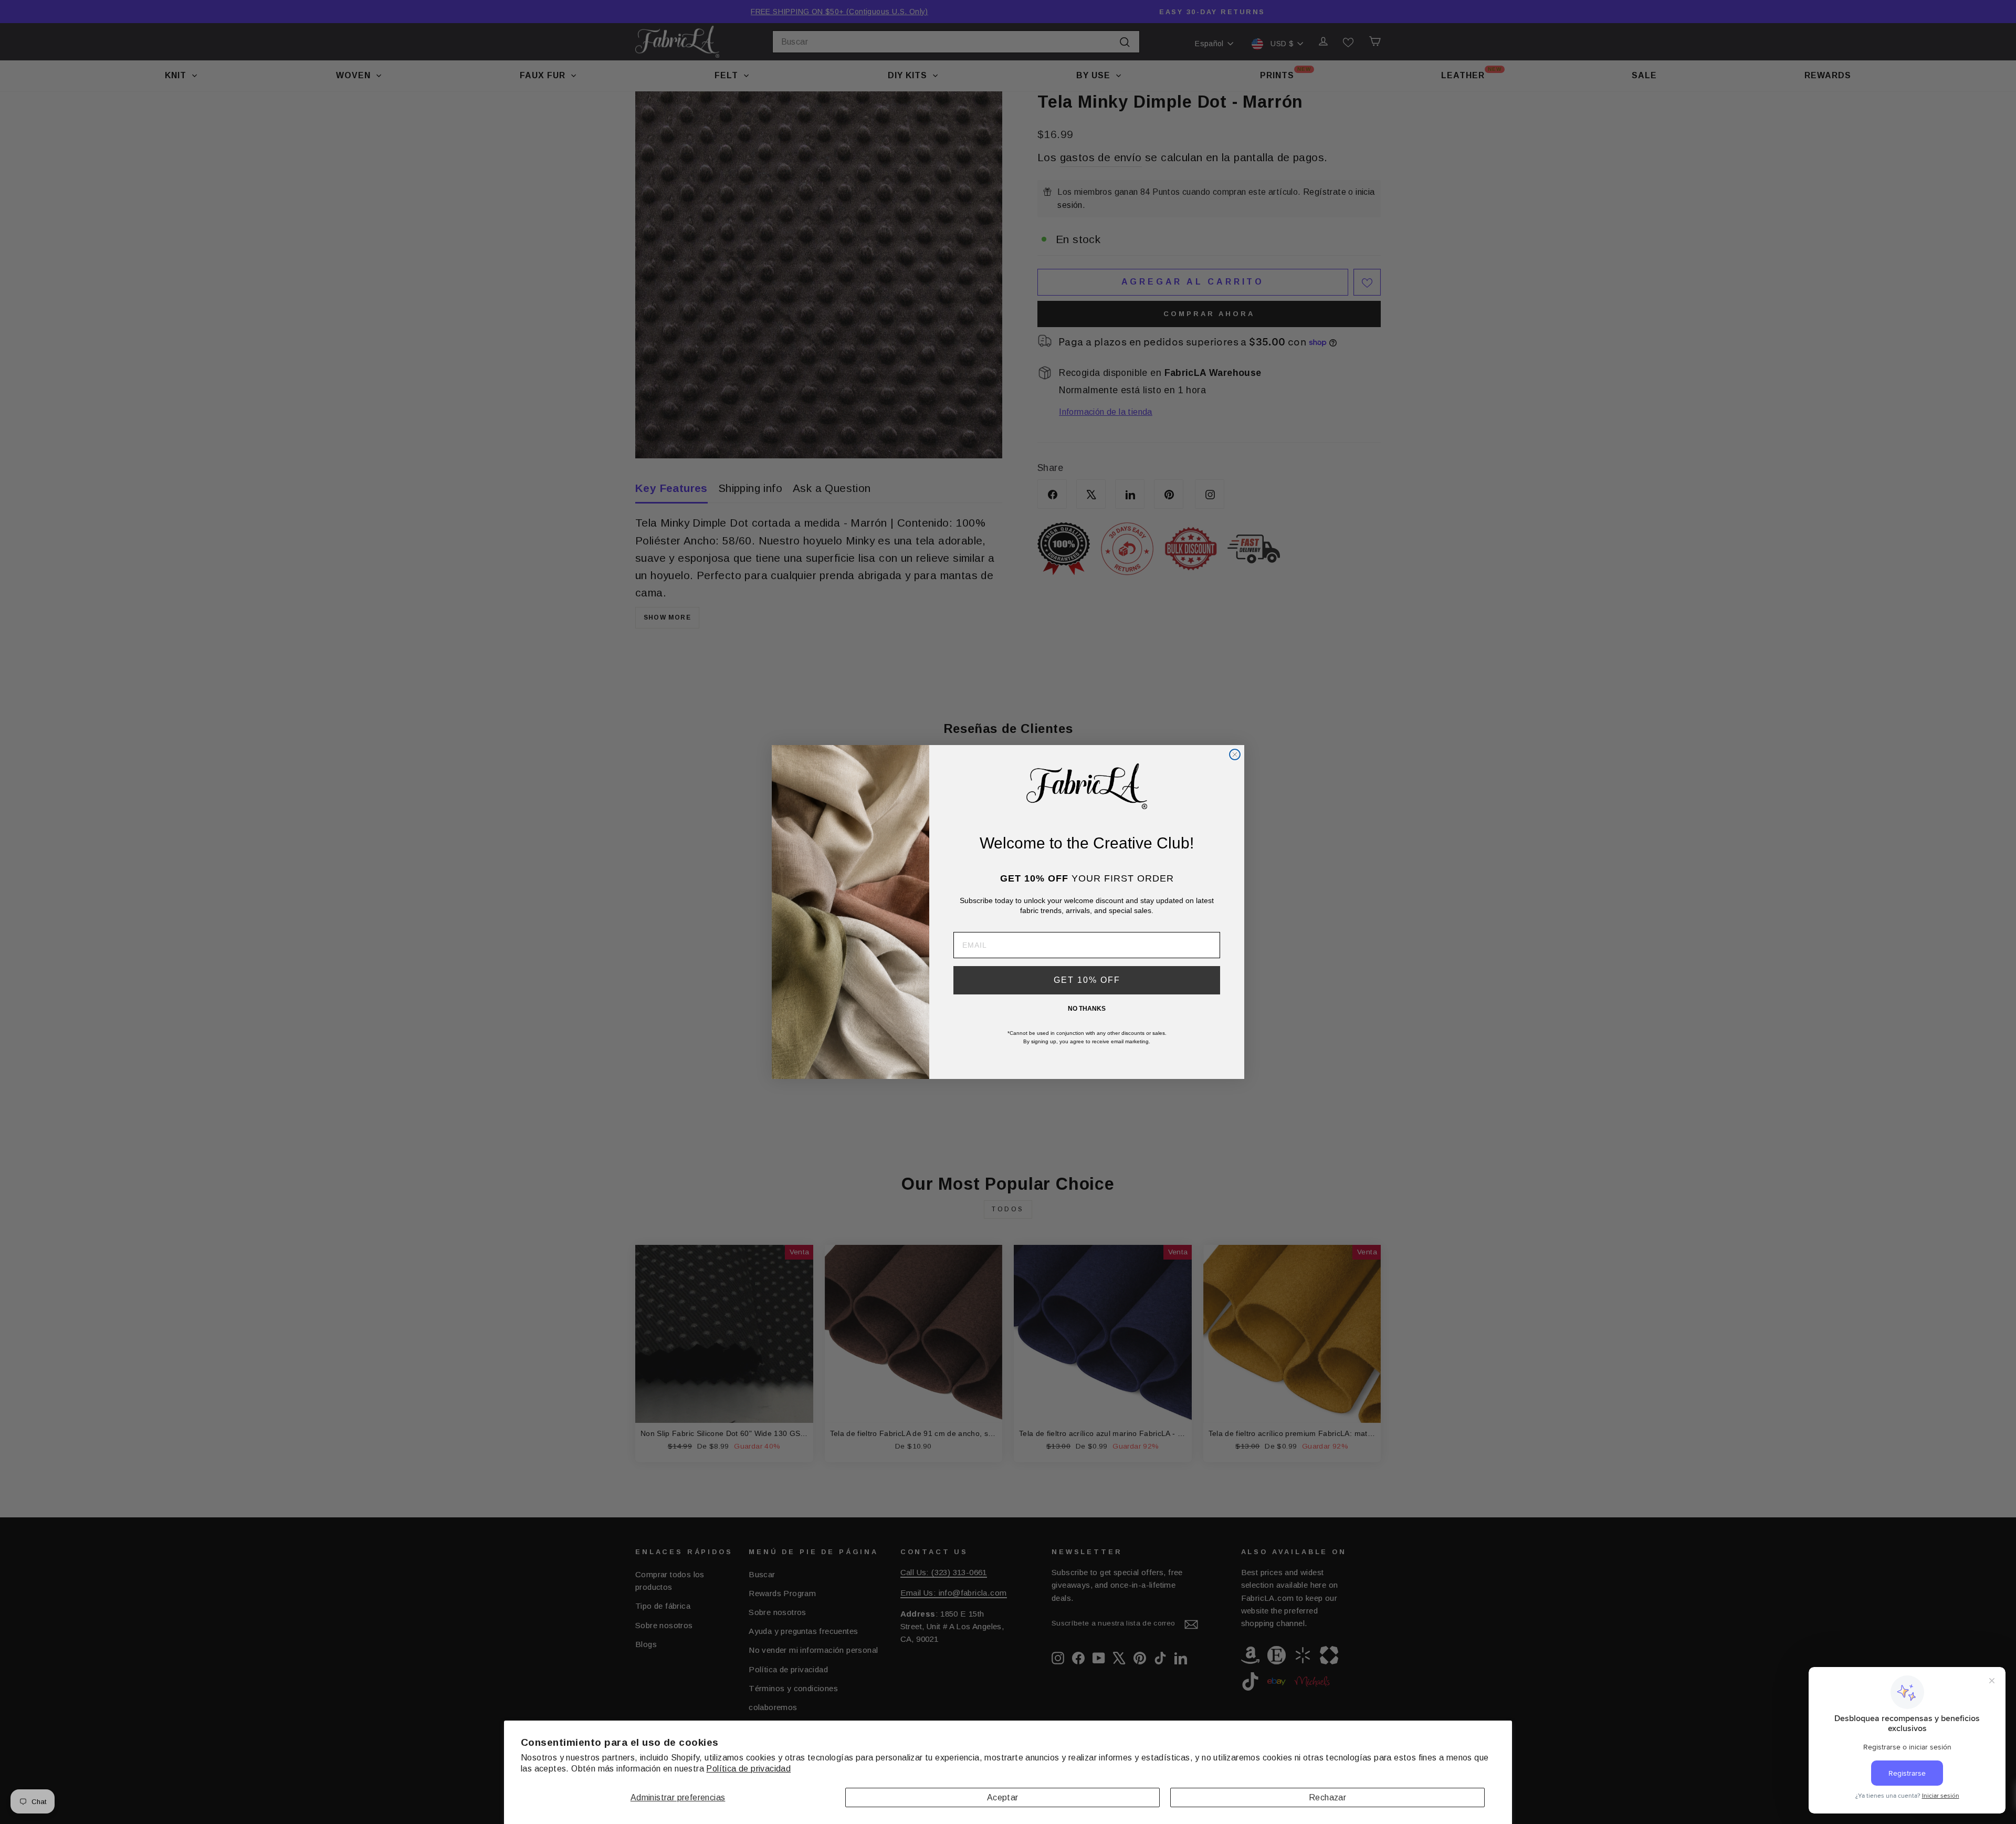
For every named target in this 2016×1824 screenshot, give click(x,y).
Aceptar (1003, 1797)
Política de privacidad (748, 1769)
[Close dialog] (1235, 754)
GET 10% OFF (1087, 980)
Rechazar (1327, 1797)
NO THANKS (1087, 1009)
